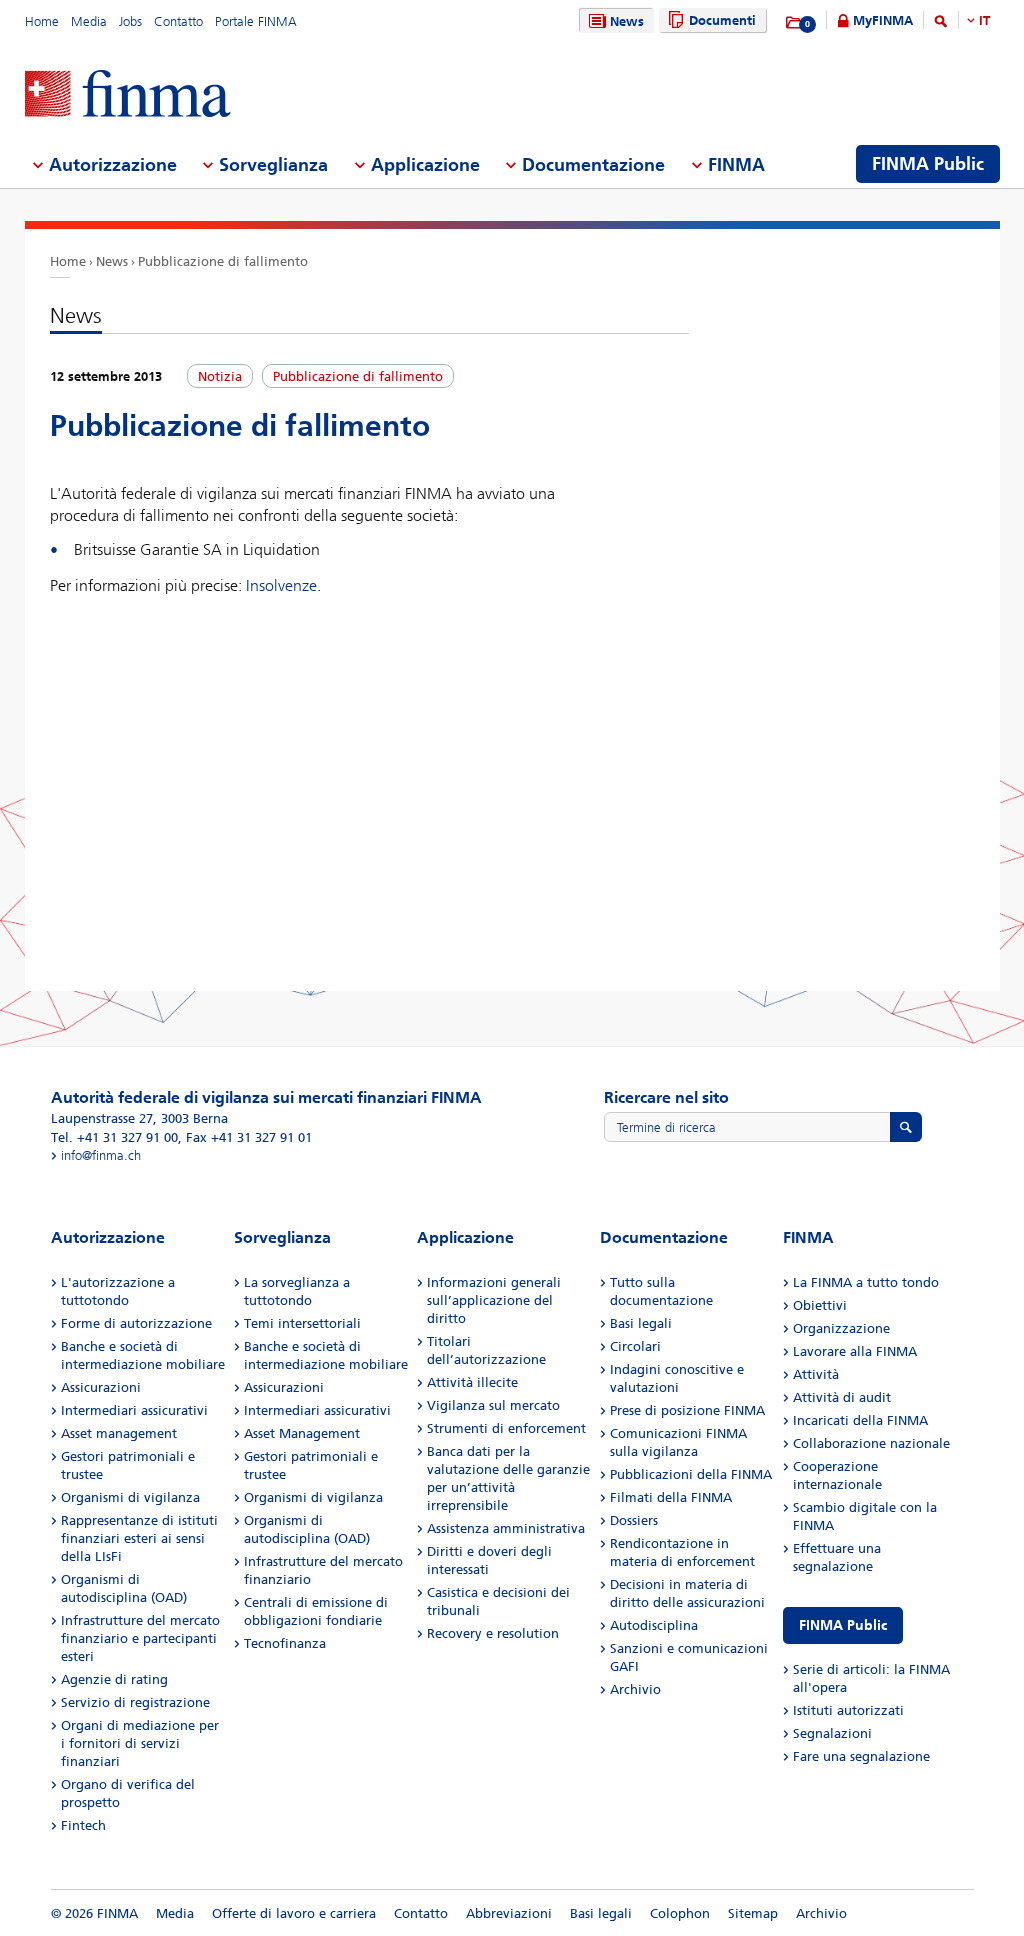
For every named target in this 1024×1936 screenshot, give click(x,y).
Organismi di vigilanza (130, 1497)
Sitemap (753, 1913)
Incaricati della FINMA (860, 1420)
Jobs (130, 21)
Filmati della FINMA (671, 1497)
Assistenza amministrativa (506, 1528)
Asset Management (302, 1433)
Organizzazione (841, 1328)
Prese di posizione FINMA (687, 1410)
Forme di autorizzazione (136, 1323)
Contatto (178, 21)
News (627, 21)
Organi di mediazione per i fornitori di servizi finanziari (140, 1743)
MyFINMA (883, 20)
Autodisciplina (654, 1625)
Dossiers (634, 1520)
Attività (816, 1374)
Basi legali (641, 1323)
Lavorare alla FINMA (855, 1351)
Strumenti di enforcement (506, 1428)
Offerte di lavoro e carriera (294, 1913)
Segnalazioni (832, 1733)
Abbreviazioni (509, 1913)
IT (984, 20)
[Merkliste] (794, 23)
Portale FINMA (256, 21)
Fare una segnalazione (861, 1756)
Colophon (680, 1913)
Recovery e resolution (493, 1633)
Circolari (635, 1346)
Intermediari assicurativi (134, 1410)
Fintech (83, 1825)
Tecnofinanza (285, 1643)
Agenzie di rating (114, 1679)
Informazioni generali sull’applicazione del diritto (494, 1300)
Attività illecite (472, 1382)
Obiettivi (820, 1305)
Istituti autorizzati (848, 1710)
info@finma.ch (101, 1155)
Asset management (119, 1433)
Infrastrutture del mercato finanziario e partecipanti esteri (140, 1638)
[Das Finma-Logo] (128, 95)
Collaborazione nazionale (871, 1443)
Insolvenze (281, 585)
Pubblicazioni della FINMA (691, 1474)
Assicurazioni (101, 1387)
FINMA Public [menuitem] (928, 164)
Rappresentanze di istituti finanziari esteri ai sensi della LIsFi (139, 1538)
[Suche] (941, 24)
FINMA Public (843, 1625)
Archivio (635, 1689)
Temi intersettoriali (302, 1323)
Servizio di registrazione (135, 1702)
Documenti (722, 20)
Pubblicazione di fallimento (223, 261)
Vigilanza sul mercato (493, 1405)
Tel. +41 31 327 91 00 (114, 1137)
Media (89, 21)
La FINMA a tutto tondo (866, 1282)
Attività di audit (842, 1397)
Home (42, 21)
